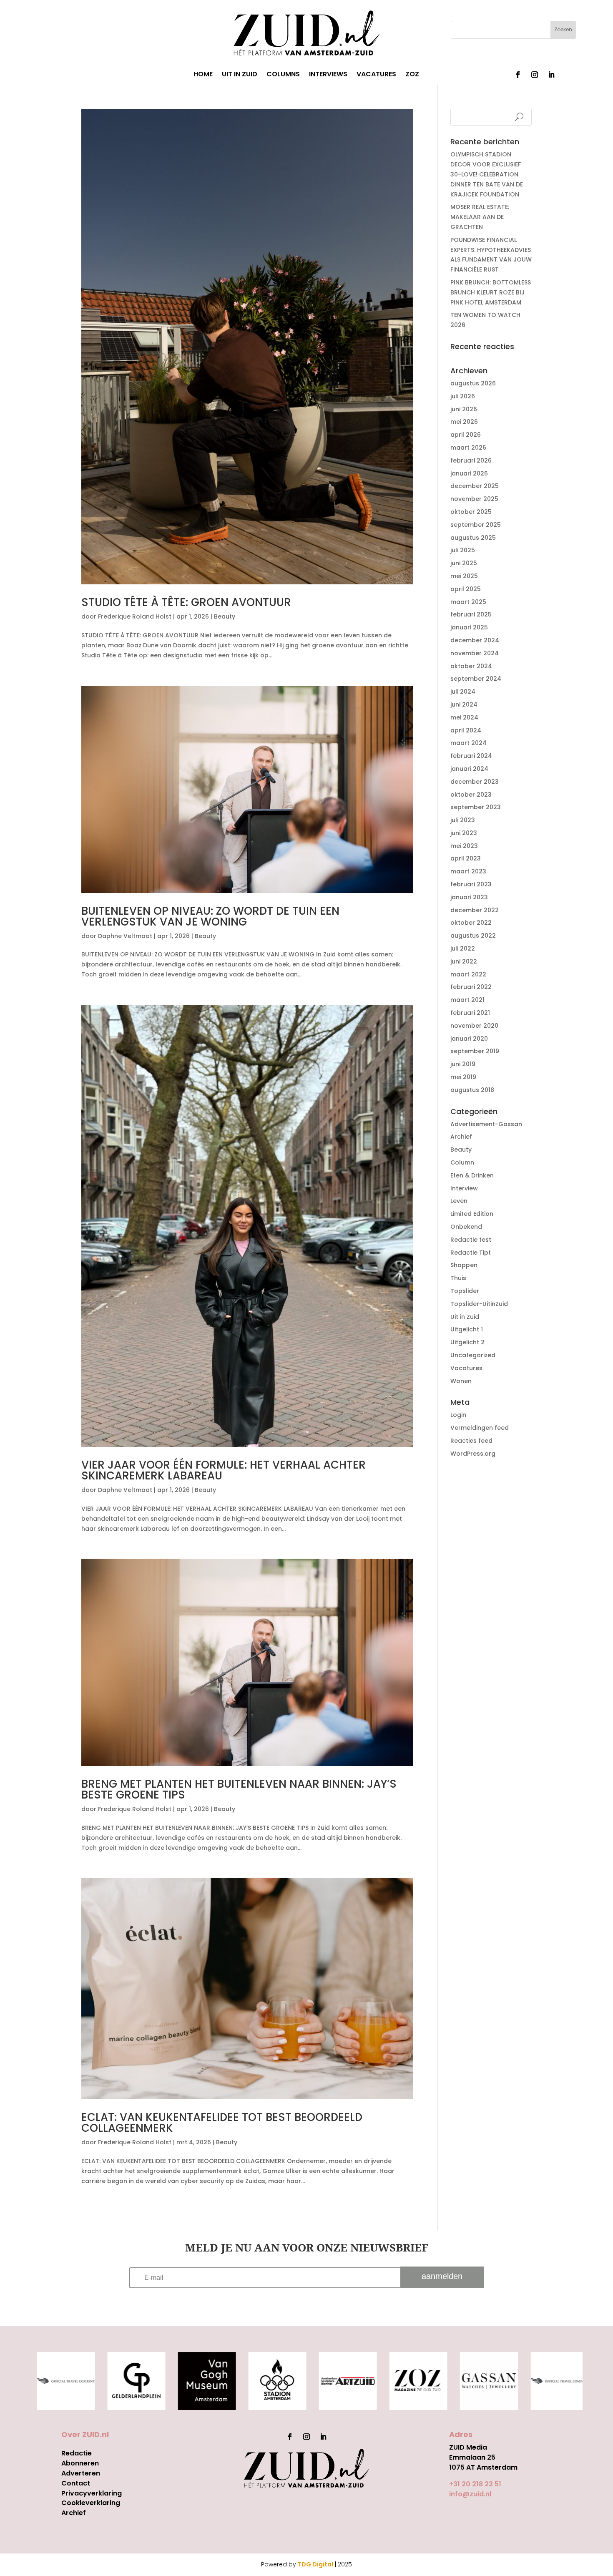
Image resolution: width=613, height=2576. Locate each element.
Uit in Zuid (465, 1317)
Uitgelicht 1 (467, 1329)
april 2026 (466, 435)
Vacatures (466, 1368)
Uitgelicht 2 (467, 1342)
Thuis (458, 1278)
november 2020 (474, 1026)
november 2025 (474, 499)
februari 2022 (471, 987)
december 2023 (475, 782)
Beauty (225, 616)
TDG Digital (315, 2564)
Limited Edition (472, 1214)
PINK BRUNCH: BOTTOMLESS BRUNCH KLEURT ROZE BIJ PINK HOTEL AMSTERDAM (491, 292)
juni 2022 (464, 961)
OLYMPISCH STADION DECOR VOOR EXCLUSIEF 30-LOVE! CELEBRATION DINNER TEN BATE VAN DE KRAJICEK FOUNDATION (487, 174)
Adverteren (81, 2473)
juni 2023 (464, 833)
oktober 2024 (471, 666)
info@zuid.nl (470, 2494)
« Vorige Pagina (105, 2216)
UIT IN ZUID (240, 75)
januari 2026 (469, 473)
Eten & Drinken (472, 1175)
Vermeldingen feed (480, 1428)
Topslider (465, 1291)
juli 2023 (463, 820)
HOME (203, 75)
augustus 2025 (473, 538)
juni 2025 (464, 563)
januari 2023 (469, 897)
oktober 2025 (471, 512)
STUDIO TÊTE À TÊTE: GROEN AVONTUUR (186, 602)
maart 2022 (468, 974)
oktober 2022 (471, 923)
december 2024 (475, 640)
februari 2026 (471, 460)
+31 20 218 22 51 (475, 2484)
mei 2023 (464, 846)
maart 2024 (469, 743)
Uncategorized (473, 1355)
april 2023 (466, 858)
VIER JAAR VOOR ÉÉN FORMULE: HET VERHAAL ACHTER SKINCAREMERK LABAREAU (224, 1470)
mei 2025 (464, 576)
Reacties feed (471, 1441)
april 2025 (466, 589)
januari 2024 (469, 769)
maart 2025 (468, 602)
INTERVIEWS (328, 75)
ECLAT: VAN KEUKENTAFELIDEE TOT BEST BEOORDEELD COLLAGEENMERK (222, 2123)
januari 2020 (469, 1039)
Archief (461, 1137)
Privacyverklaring (92, 2493)
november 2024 (475, 653)
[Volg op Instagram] (535, 75)
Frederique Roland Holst (135, 616)
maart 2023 (468, 871)
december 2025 (475, 486)
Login (458, 1415)
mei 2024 (464, 717)
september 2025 (476, 525)
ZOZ (412, 75)
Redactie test (471, 1240)
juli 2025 (463, 550)
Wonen (461, 1381)
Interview (464, 1188)
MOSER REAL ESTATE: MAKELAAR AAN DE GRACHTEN (480, 217)
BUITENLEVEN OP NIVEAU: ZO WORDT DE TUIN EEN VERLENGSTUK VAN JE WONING (210, 916)
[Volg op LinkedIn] (551, 75)
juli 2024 (463, 692)
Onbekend (466, 1227)
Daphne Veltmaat (125, 936)
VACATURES (376, 75)
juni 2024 (464, 704)
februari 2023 (471, 884)
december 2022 (475, 910)
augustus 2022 (473, 936)
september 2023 (476, 807)
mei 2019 (463, 1077)
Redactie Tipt (471, 1253)
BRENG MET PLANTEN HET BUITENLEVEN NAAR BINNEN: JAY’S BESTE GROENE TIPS (239, 1789)
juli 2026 (463, 396)
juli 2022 (463, 948)
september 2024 (476, 679)
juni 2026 (464, 409)
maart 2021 (467, 1000)
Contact (76, 2483)
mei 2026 (464, 422)
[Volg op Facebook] (518, 75)
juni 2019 (463, 1064)
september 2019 (475, 1051)
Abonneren (80, 2463)
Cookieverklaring (91, 2503)
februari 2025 (471, 614)
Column (462, 1162)
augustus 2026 (473, 383)
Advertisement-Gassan (486, 1124)
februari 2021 (470, 1013)
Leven (459, 1201)
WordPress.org (473, 1454)
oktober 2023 (471, 795)
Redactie (77, 2453)
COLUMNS (283, 75)
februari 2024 (471, 756)
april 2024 (466, 730)
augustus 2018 (472, 1090)
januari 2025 (469, 627)
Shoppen (464, 1265)
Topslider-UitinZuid (479, 1304)
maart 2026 (468, 448)
